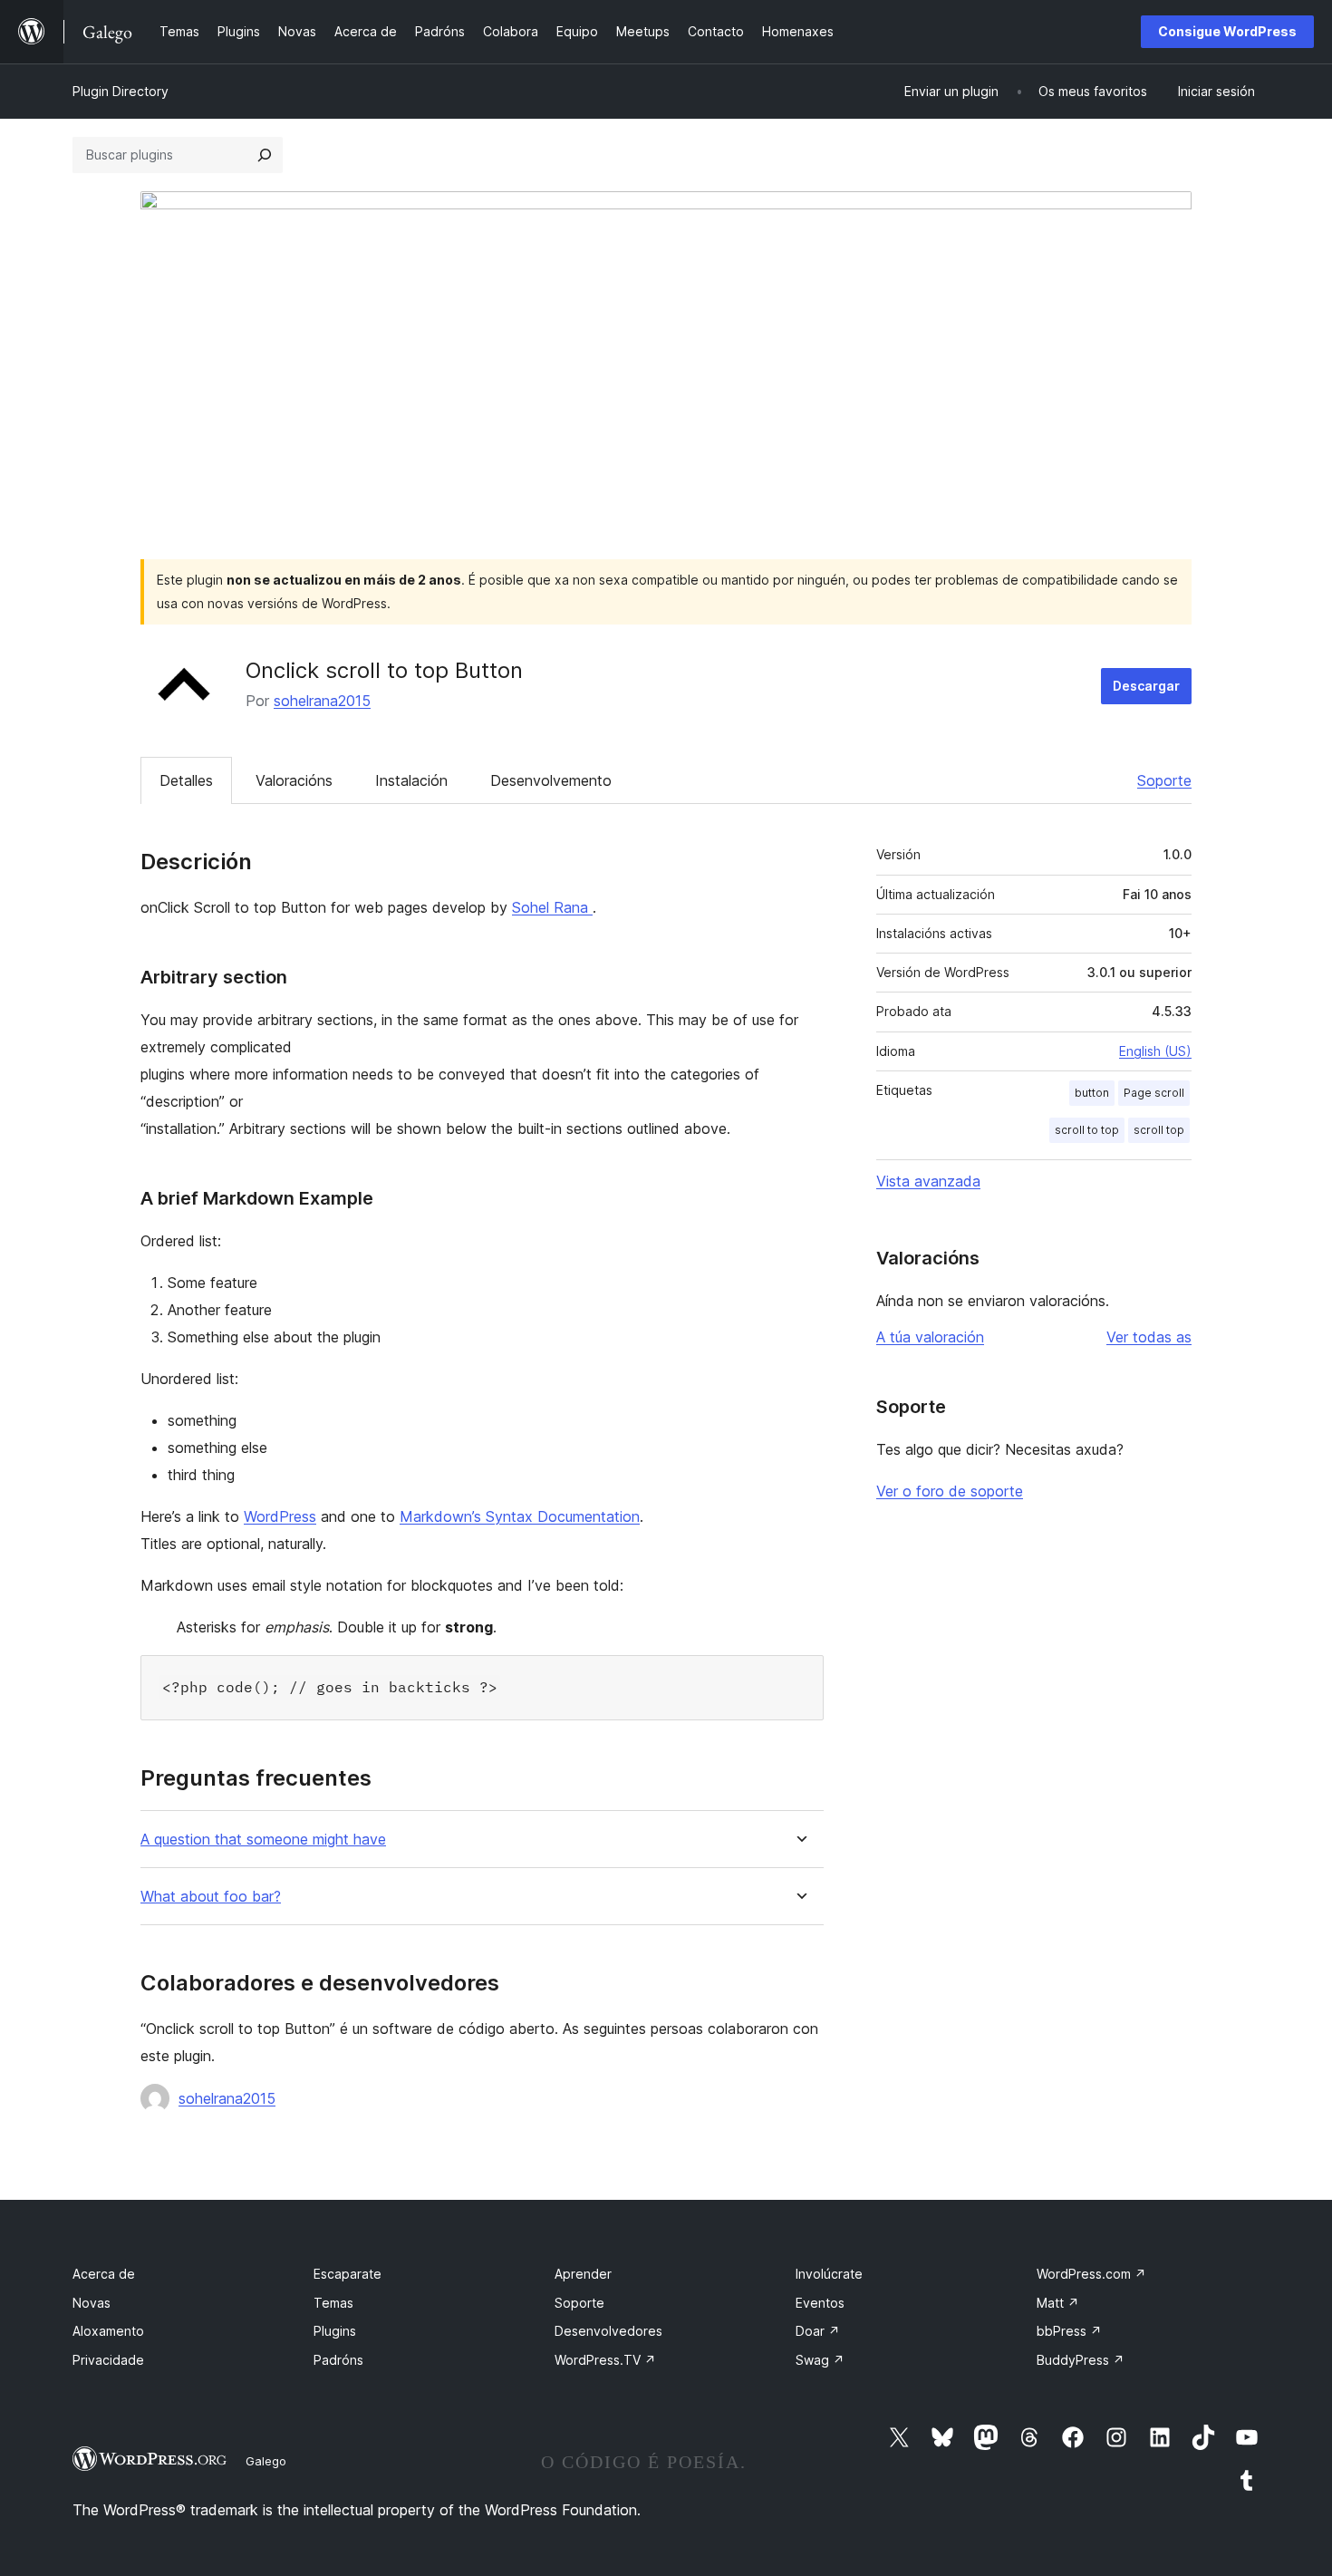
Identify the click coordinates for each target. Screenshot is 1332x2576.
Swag (820, 2360)
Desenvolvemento (551, 780)
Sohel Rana (552, 907)
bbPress (1069, 2331)
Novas (92, 2303)
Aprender (583, 2274)
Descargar (1146, 686)
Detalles (186, 780)
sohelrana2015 (322, 701)
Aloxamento (108, 2331)
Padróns (338, 2360)
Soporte (1164, 780)
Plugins (335, 2331)
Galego (266, 2461)
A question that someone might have (263, 1840)
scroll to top (1087, 1130)
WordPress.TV (605, 2360)
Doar (818, 2331)
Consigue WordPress (1227, 31)
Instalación (411, 780)
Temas (333, 2303)
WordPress (280, 1516)
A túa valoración (930, 1337)
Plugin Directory (121, 91)
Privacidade (108, 2360)
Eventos (820, 2303)
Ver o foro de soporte (950, 1491)
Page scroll (1154, 1093)
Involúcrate (829, 2274)
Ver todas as (1149, 1337)
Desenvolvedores (608, 2331)
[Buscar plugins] (265, 155)
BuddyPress (1081, 2360)
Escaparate (347, 2274)
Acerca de (104, 2274)
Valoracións (294, 780)
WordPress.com (1091, 2274)
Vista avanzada (928, 1181)
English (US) (1155, 1051)
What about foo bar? (211, 1897)
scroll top (1159, 1130)
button (1092, 1093)
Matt (1058, 2303)
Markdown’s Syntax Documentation (520, 1516)
